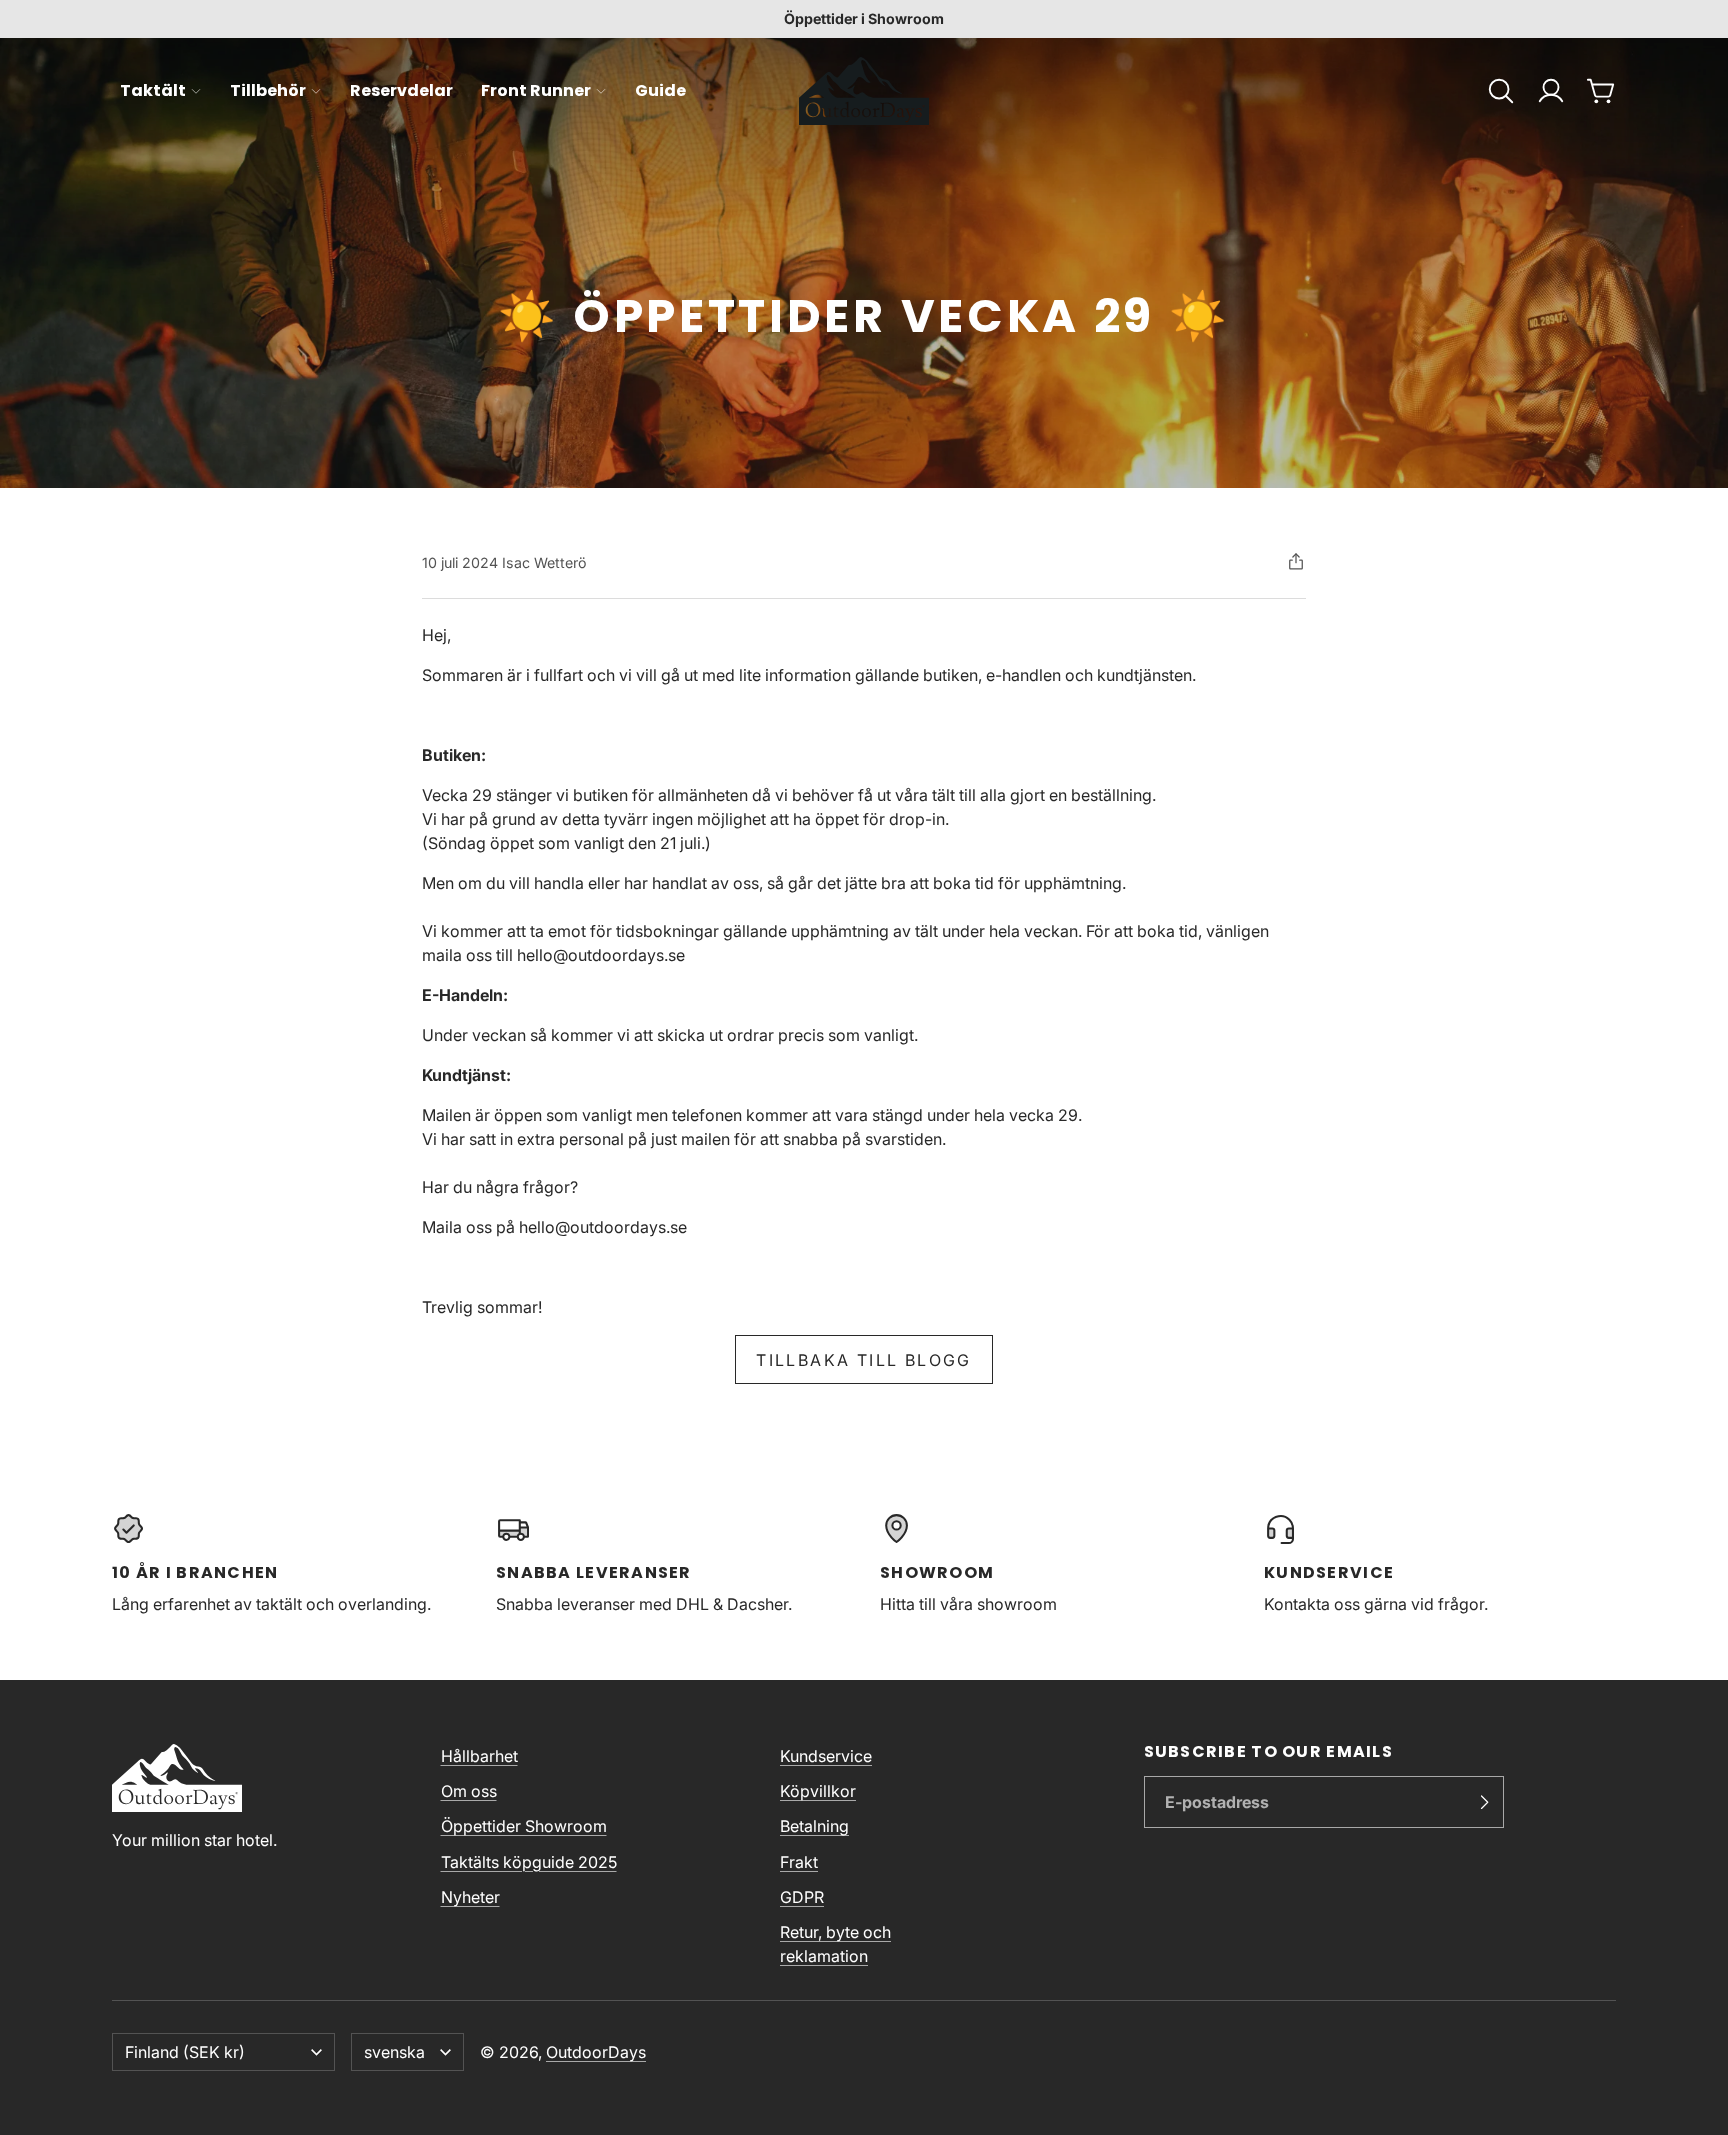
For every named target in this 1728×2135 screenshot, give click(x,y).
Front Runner (536, 90)
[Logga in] (1551, 91)
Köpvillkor (818, 1791)
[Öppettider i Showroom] (864, 19)
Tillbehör (268, 90)
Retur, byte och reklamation (835, 1944)
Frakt (799, 1862)
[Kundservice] (1440, 1564)
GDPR (802, 1897)
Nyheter (470, 1897)
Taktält (153, 90)
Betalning (814, 1826)
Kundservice (826, 1756)
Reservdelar (401, 90)
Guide (660, 90)
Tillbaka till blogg (864, 1360)
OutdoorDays (596, 2052)
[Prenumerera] (1484, 1802)
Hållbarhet (479, 1756)
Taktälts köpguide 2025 (529, 1862)
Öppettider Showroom (524, 1826)
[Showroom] (1056, 1564)
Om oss (469, 1791)
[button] (1501, 91)
